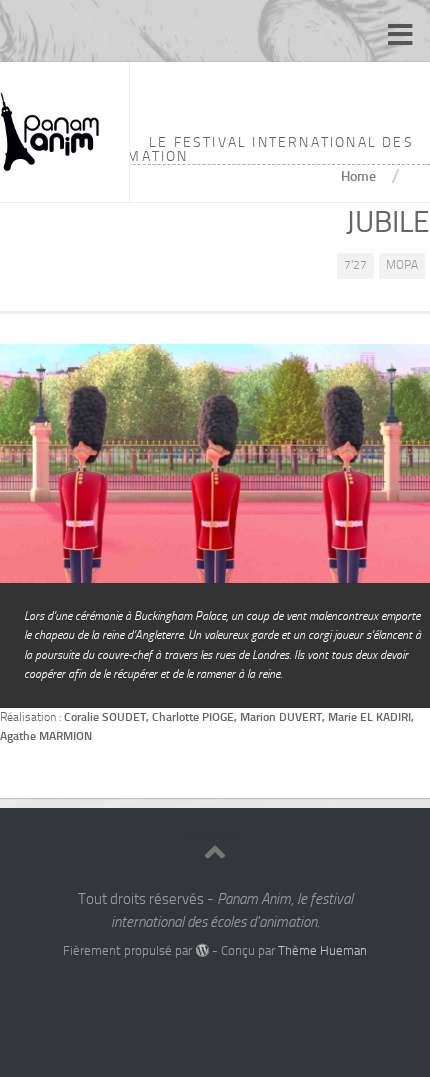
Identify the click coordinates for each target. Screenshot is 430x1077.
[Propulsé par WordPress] (201, 950)
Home (358, 176)
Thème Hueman (322, 950)
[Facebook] (197, 991)
